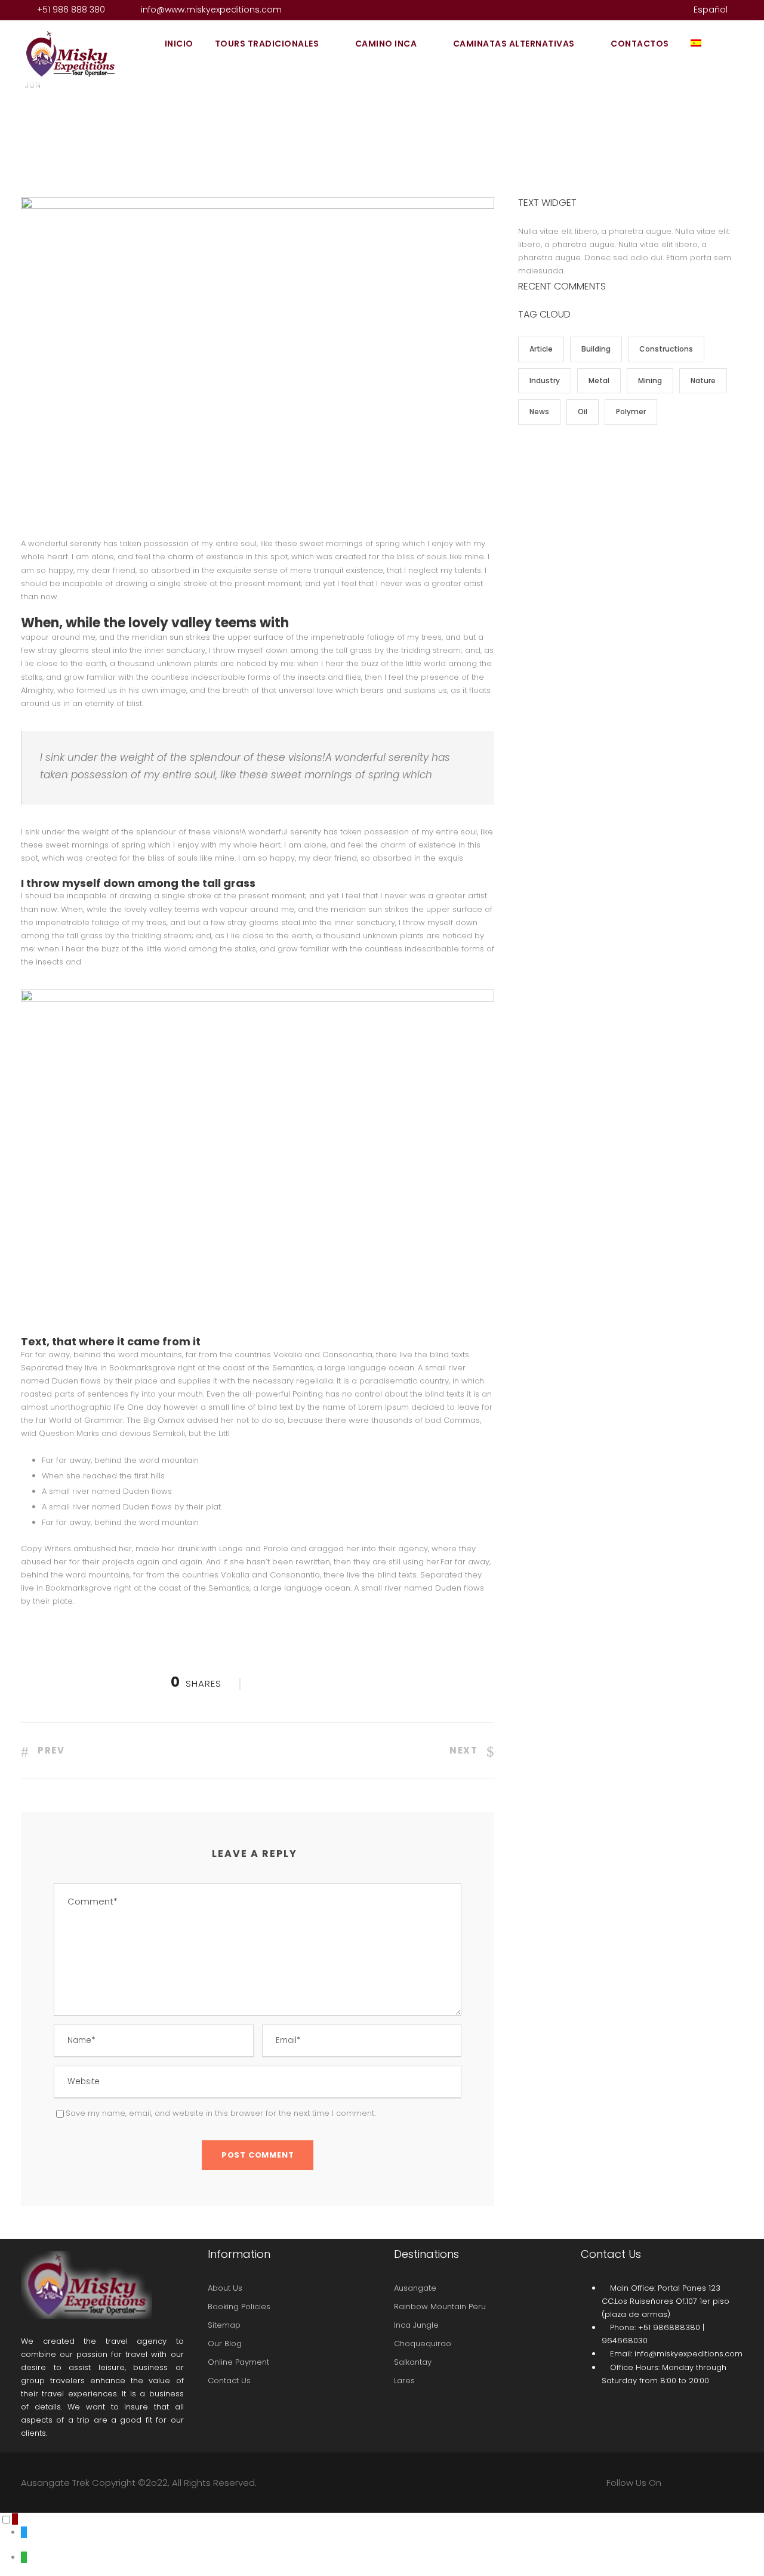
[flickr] (636, 10)
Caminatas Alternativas (514, 44)
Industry (545, 380)
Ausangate (415, 2288)
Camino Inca (386, 44)
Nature (703, 380)
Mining (650, 380)
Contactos (640, 44)
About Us (225, 2288)
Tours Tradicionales (267, 44)
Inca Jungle (416, 2325)
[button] (15, 2519)
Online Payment (238, 2362)
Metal (599, 380)
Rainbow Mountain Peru (440, 2307)
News (539, 412)
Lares (404, 2381)
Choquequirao (423, 2344)
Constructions (666, 349)
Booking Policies (239, 2307)
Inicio (179, 44)
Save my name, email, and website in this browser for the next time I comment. (221, 2113)
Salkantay (413, 2362)
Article (541, 349)
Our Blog (225, 2344)
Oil (583, 412)
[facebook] (617, 10)
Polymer (631, 412)
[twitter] (655, 10)
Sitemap (224, 2325)
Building (596, 349)
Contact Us (229, 2381)
